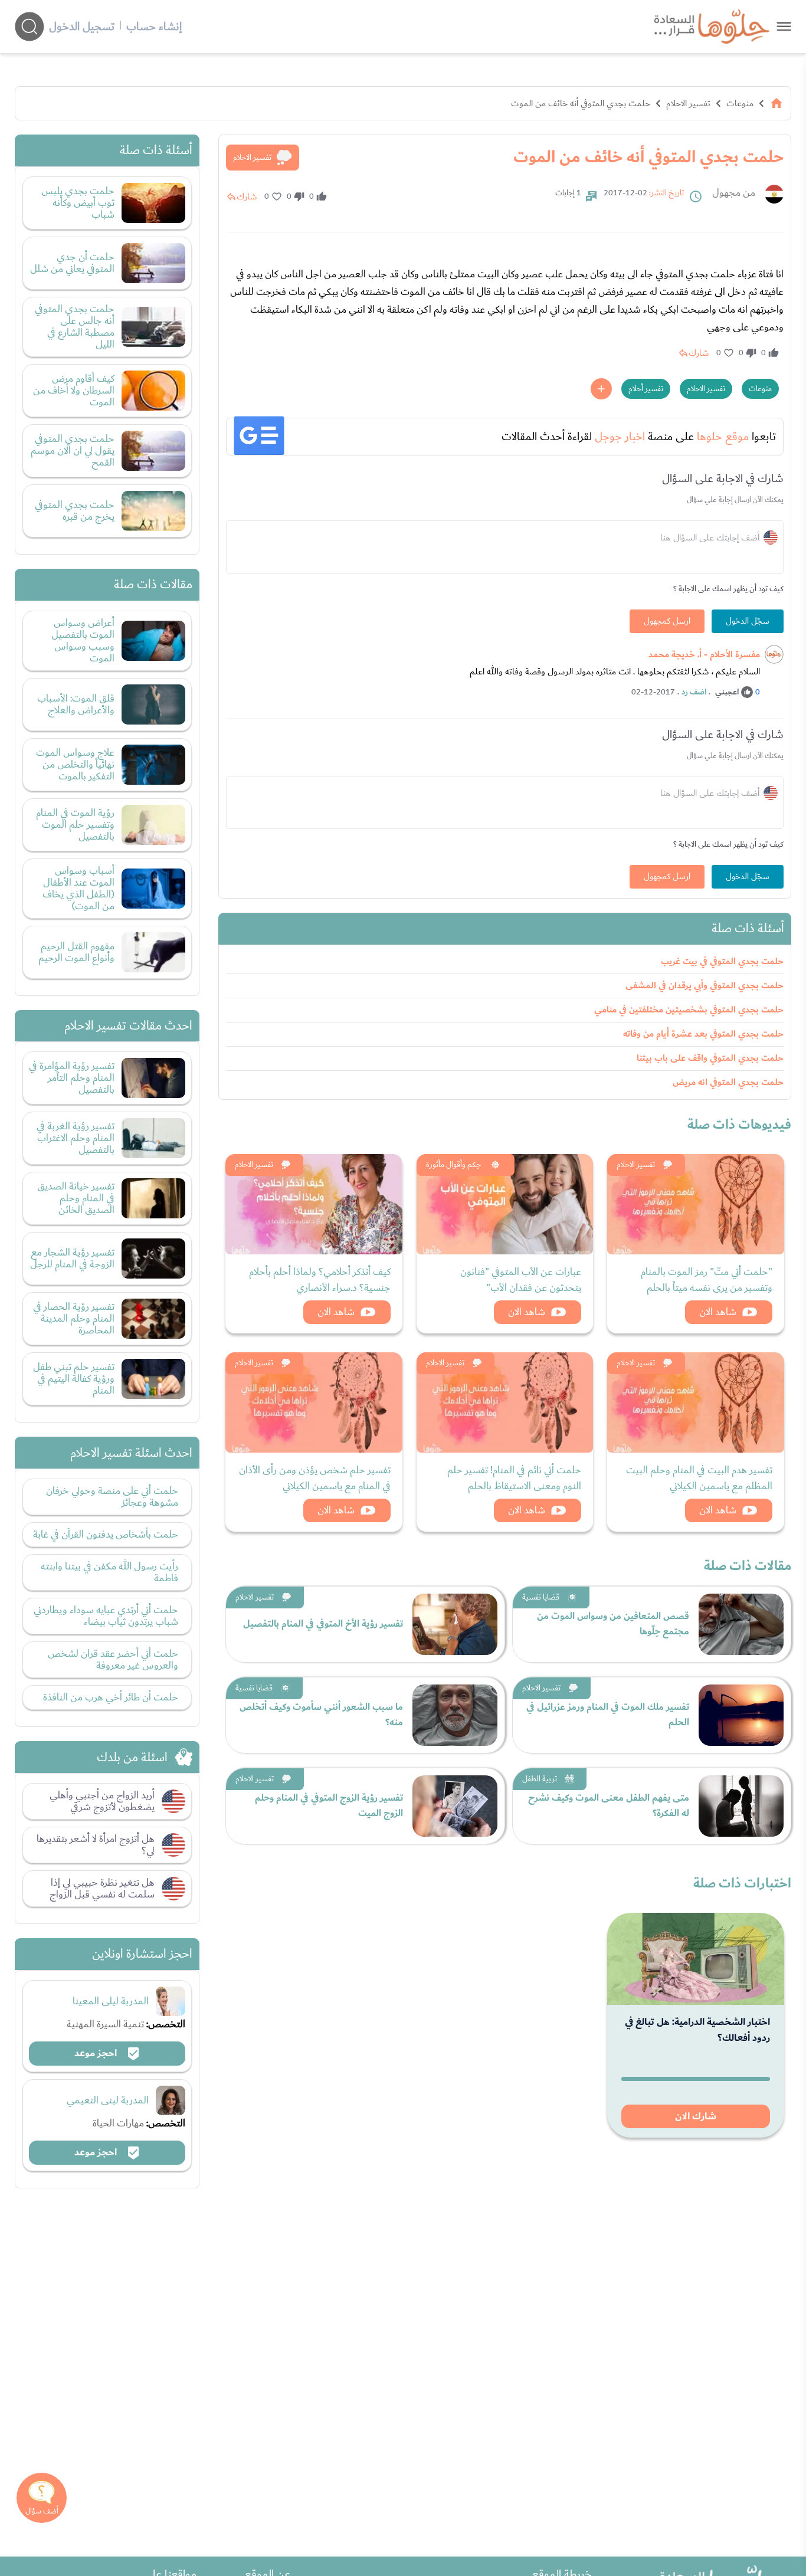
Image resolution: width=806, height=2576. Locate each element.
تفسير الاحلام (688, 103)
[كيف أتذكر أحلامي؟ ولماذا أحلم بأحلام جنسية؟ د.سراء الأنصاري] (314, 1204)
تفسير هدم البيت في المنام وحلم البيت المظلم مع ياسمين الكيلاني (699, 1478)
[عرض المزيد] (601, 389)
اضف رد (694, 692)
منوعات (740, 103)
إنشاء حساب (154, 27)
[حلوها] (784, 26)
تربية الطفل (540, 1779)
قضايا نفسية (541, 1597)
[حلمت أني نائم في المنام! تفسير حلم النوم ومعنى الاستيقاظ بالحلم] (505, 1402)
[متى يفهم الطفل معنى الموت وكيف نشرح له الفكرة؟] (741, 1806)
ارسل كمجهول (667, 621)
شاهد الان (718, 1312)
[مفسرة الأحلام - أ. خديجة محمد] (774, 654)
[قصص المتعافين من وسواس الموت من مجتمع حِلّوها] (741, 1624)
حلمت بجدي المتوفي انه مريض (728, 1082)
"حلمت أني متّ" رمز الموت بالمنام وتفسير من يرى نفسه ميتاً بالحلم (707, 1280)
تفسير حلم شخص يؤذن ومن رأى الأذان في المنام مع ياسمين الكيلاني (315, 1478)
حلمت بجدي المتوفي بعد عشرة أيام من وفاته (703, 1034)
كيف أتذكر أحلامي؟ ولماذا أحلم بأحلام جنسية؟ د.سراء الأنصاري (320, 1280)
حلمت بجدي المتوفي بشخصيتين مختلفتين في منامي (689, 1010)
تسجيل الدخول (82, 27)
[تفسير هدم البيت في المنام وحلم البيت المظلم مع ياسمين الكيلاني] (696, 1402)
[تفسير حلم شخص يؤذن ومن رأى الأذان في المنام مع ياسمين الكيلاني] (314, 1402)
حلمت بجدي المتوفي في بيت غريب (722, 961)
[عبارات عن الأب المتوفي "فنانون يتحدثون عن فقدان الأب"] (505, 1204)
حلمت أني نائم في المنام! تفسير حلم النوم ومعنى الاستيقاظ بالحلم (514, 1478)
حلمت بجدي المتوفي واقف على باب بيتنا (710, 1058)
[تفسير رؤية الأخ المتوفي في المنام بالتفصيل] (455, 1624)
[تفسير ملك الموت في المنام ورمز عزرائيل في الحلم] (741, 1715)
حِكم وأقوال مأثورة (453, 1165)
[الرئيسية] (776, 103)
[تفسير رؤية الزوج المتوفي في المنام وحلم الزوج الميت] (455, 1806)
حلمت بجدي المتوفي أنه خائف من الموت (581, 103)
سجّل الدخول (748, 621)
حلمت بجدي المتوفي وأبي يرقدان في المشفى (705, 986)
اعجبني (727, 692)
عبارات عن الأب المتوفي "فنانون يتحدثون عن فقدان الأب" (521, 1280)
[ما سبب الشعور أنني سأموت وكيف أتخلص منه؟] (455, 1715)
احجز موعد (97, 2053)
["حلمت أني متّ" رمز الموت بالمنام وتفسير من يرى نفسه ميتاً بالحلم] (696, 1204)
